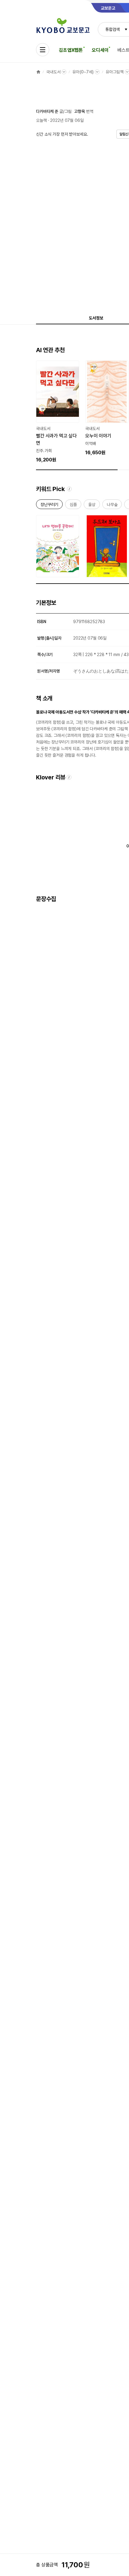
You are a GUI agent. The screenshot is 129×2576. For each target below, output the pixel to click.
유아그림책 (114, 72)
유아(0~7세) (83, 72)
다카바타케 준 (47, 111)
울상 (92, 506)
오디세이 (100, 50)
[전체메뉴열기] (43, 50)
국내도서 (53, 72)
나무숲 (112, 506)
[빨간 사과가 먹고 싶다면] (58, 412)
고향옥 (79, 111)
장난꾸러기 (49, 506)
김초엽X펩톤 (71, 50)
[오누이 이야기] (107, 408)
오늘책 (41, 120)
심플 (73, 506)
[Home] (38, 72)
